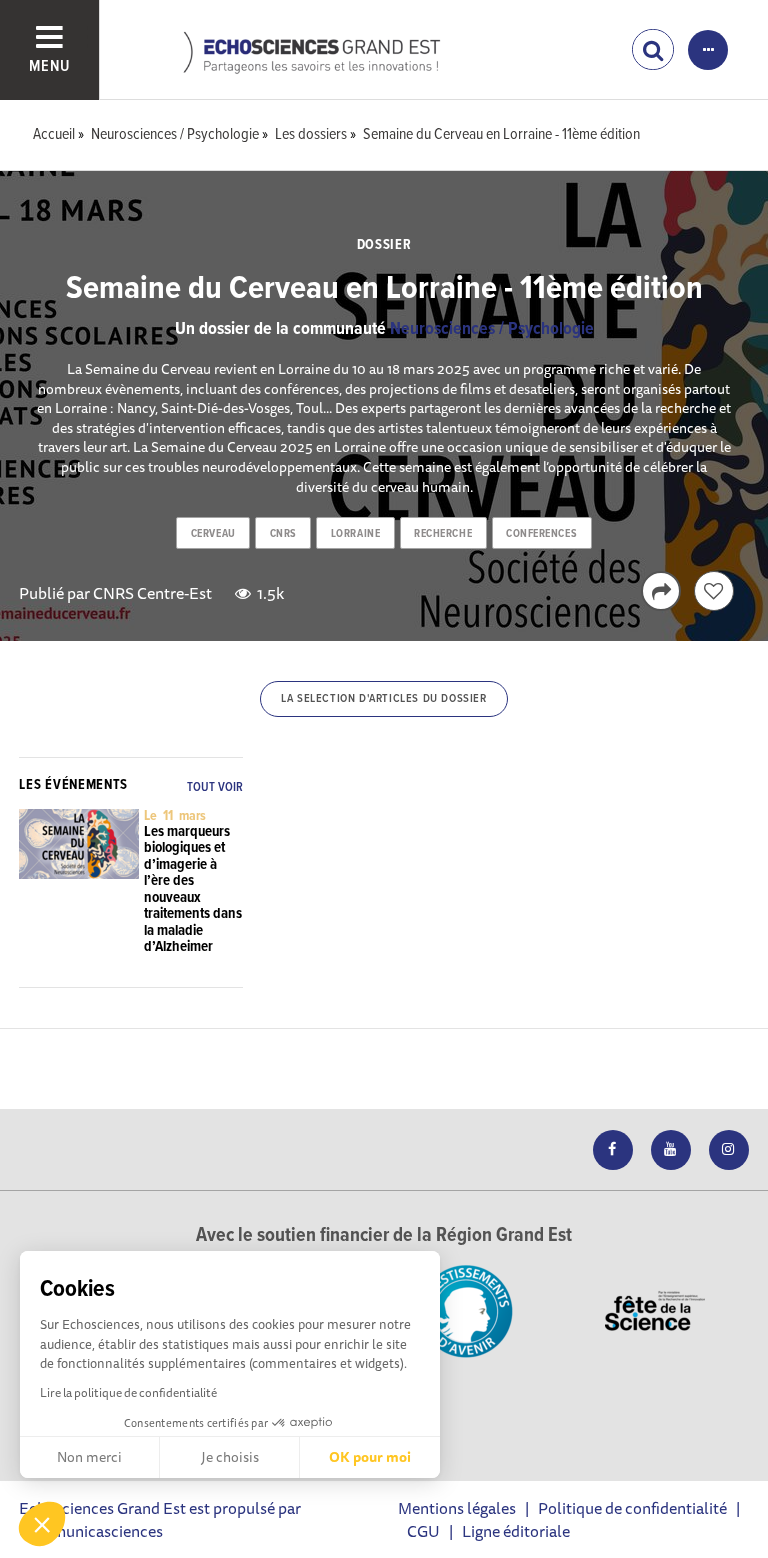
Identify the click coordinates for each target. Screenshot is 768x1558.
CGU (423, 1531)
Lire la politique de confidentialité (128, 1392)
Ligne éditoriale (516, 1531)
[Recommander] (714, 591)
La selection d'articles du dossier (383, 699)
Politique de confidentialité (632, 1508)
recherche (443, 534)
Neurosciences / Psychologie (492, 329)
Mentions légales (457, 1508)
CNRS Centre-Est (152, 593)
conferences (541, 534)
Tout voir (215, 787)
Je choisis (230, 1457)
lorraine (355, 534)
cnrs (283, 534)
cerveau (213, 534)
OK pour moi (370, 1457)
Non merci (89, 1457)
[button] (42, 1524)
